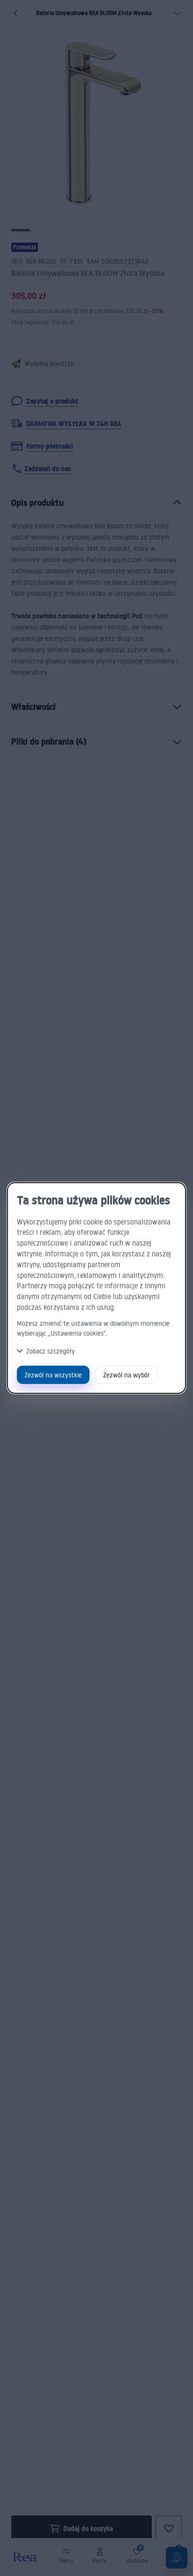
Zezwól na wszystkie (53, 1375)
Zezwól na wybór (126, 1375)
